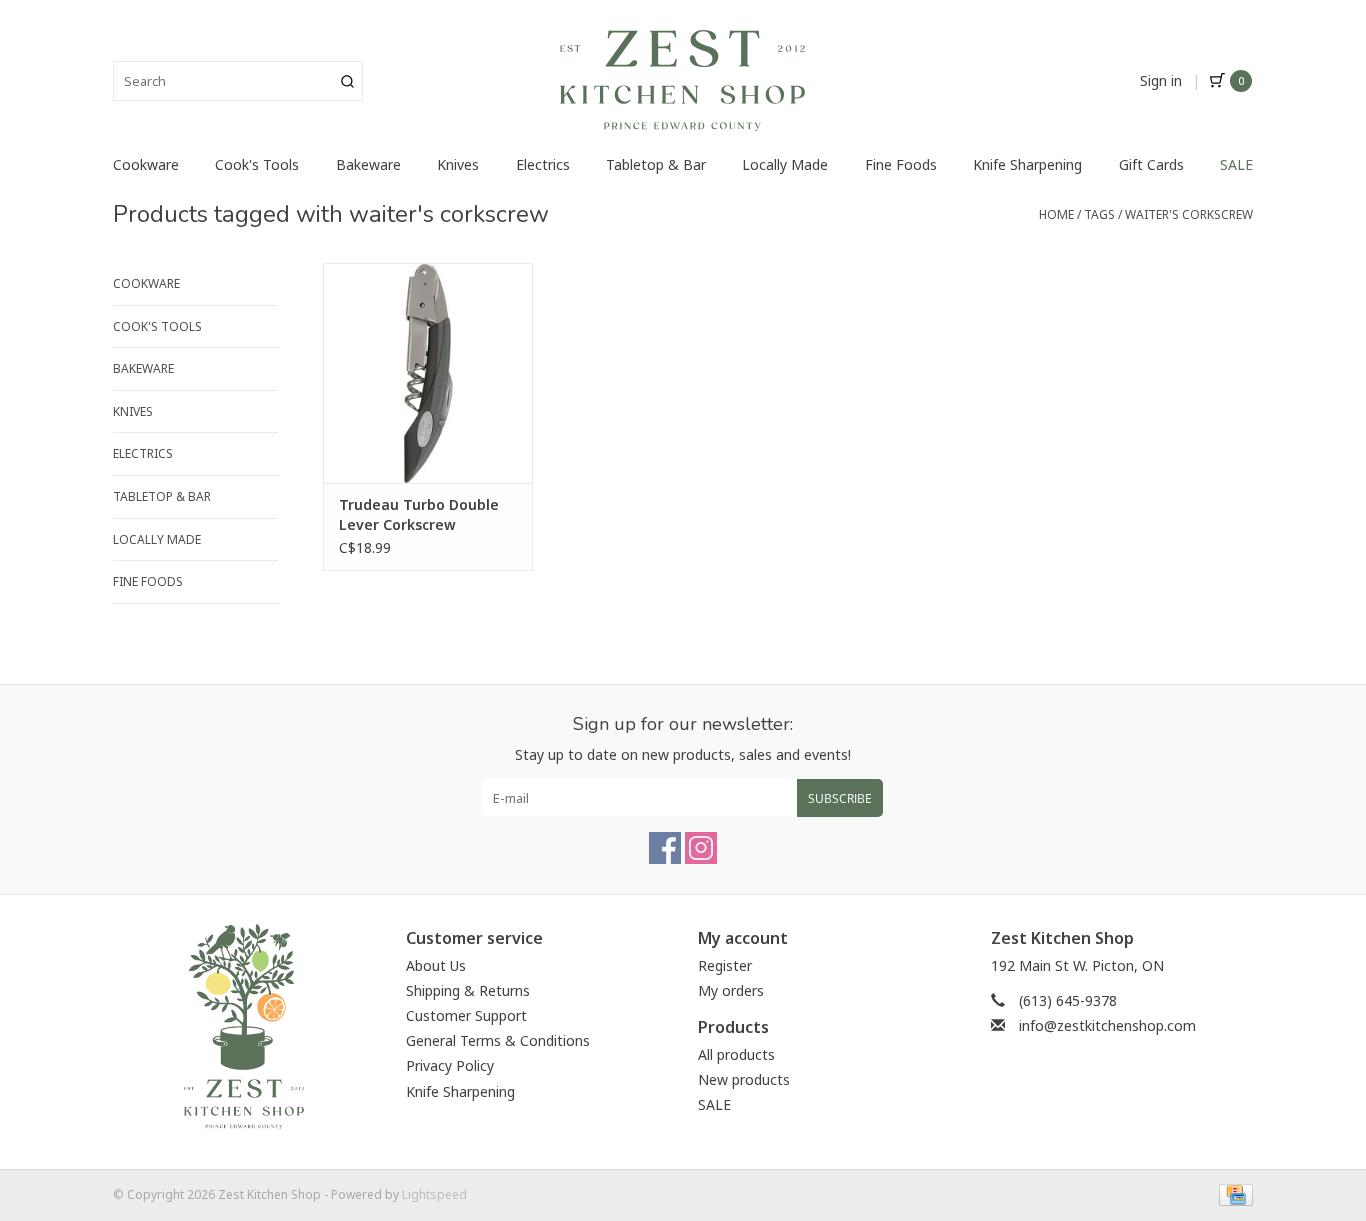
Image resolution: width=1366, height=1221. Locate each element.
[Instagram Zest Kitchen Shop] (701, 848)
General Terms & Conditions (498, 1040)
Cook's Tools (257, 164)
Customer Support (466, 1015)
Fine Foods (901, 164)
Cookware (146, 164)
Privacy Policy (450, 1065)
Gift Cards (1151, 164)
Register (725, 965)
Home (1056, 214)
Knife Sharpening (1027, 164)
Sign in (1161, 80)
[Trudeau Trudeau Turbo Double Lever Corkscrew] (428, 373)
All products (736, 1054)
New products (744, 1079)
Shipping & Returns (468, 990)
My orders (731, 990)
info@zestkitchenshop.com (1107, 1025)
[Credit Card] (1232, 1193)
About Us (436, 965)
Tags (1099, 214)
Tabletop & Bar (656, 164)
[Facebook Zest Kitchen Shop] (665, 848)
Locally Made (785, 164)
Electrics (543, 164)
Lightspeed (434, 1194)
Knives (458, 164)
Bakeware (368, 164)
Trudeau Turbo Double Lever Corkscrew (419, 514)
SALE (1236, 164)
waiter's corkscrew (1189, 214)
